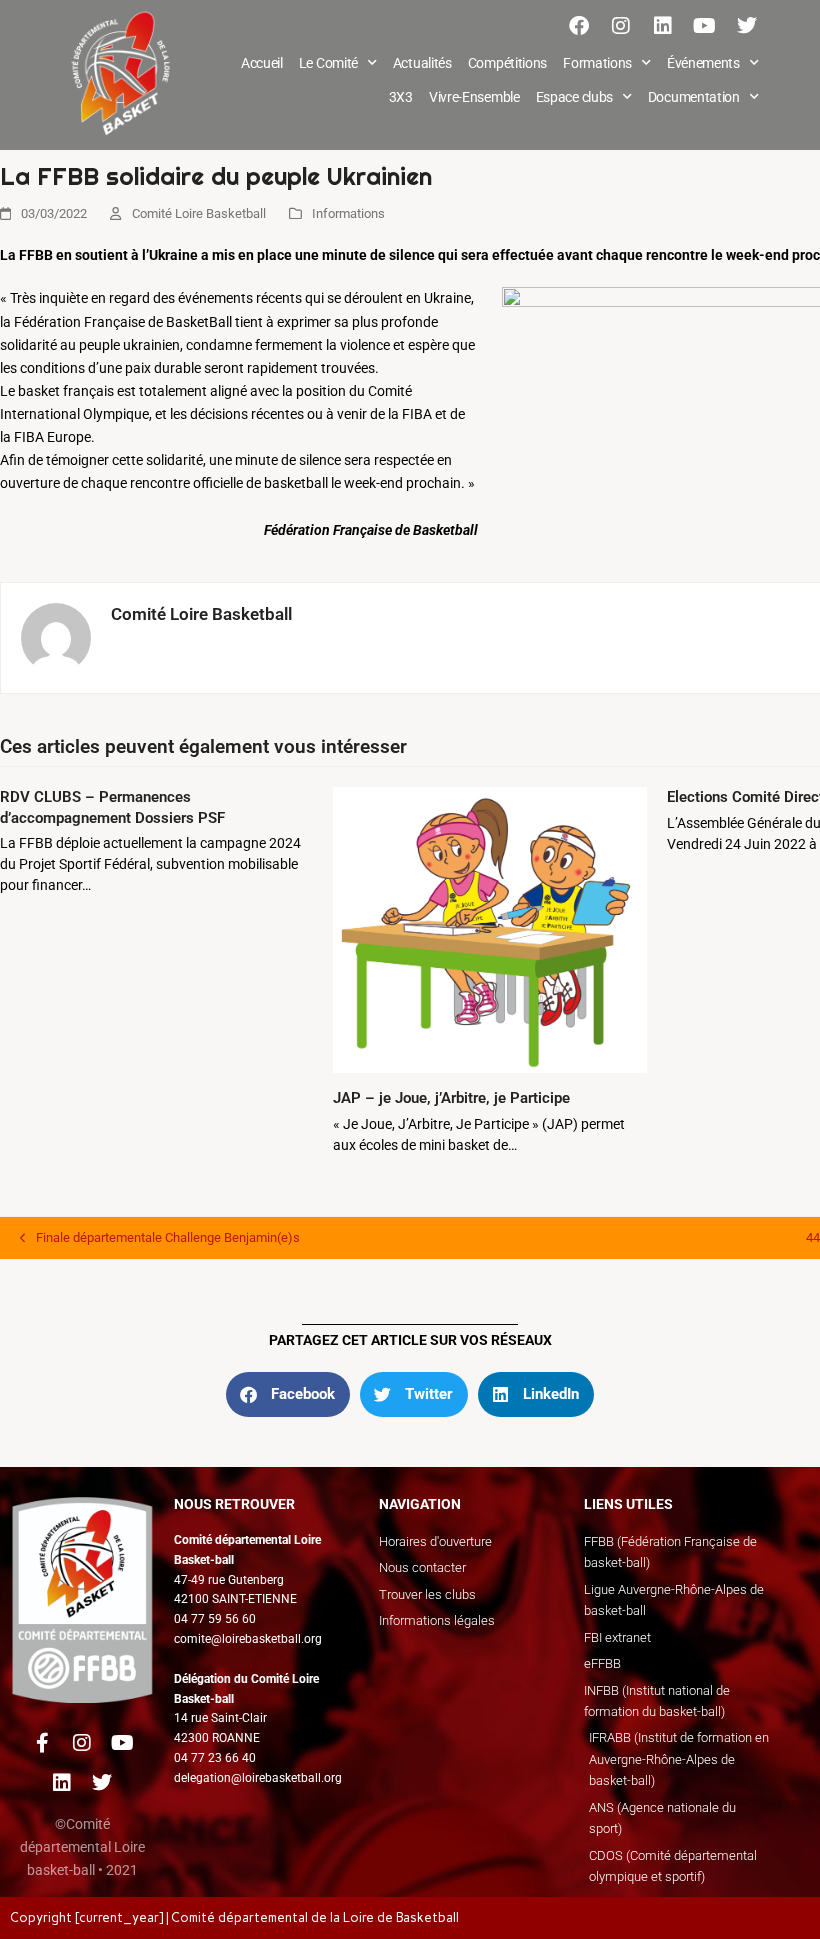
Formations (597, 63)
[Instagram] (621, 26)
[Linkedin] (663, 26)
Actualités (422, 63)
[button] (288, 1394)
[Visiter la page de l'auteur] (56, 637)
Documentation (694, 97)
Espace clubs (574, 97)
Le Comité (328, 63)
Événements (703, 63)
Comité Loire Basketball (199, 213)
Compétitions (507, 63)
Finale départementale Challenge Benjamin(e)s (160, 1236)
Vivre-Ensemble (474, 97)
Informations (348, 213)
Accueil (262, 63)
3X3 (401, 97)
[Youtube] (705, 26)
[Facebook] (579, 26)
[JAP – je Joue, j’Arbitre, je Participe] (489, 929)
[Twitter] (747, 26)
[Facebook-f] (42, 1743)
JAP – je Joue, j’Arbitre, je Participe (451, 1098)
